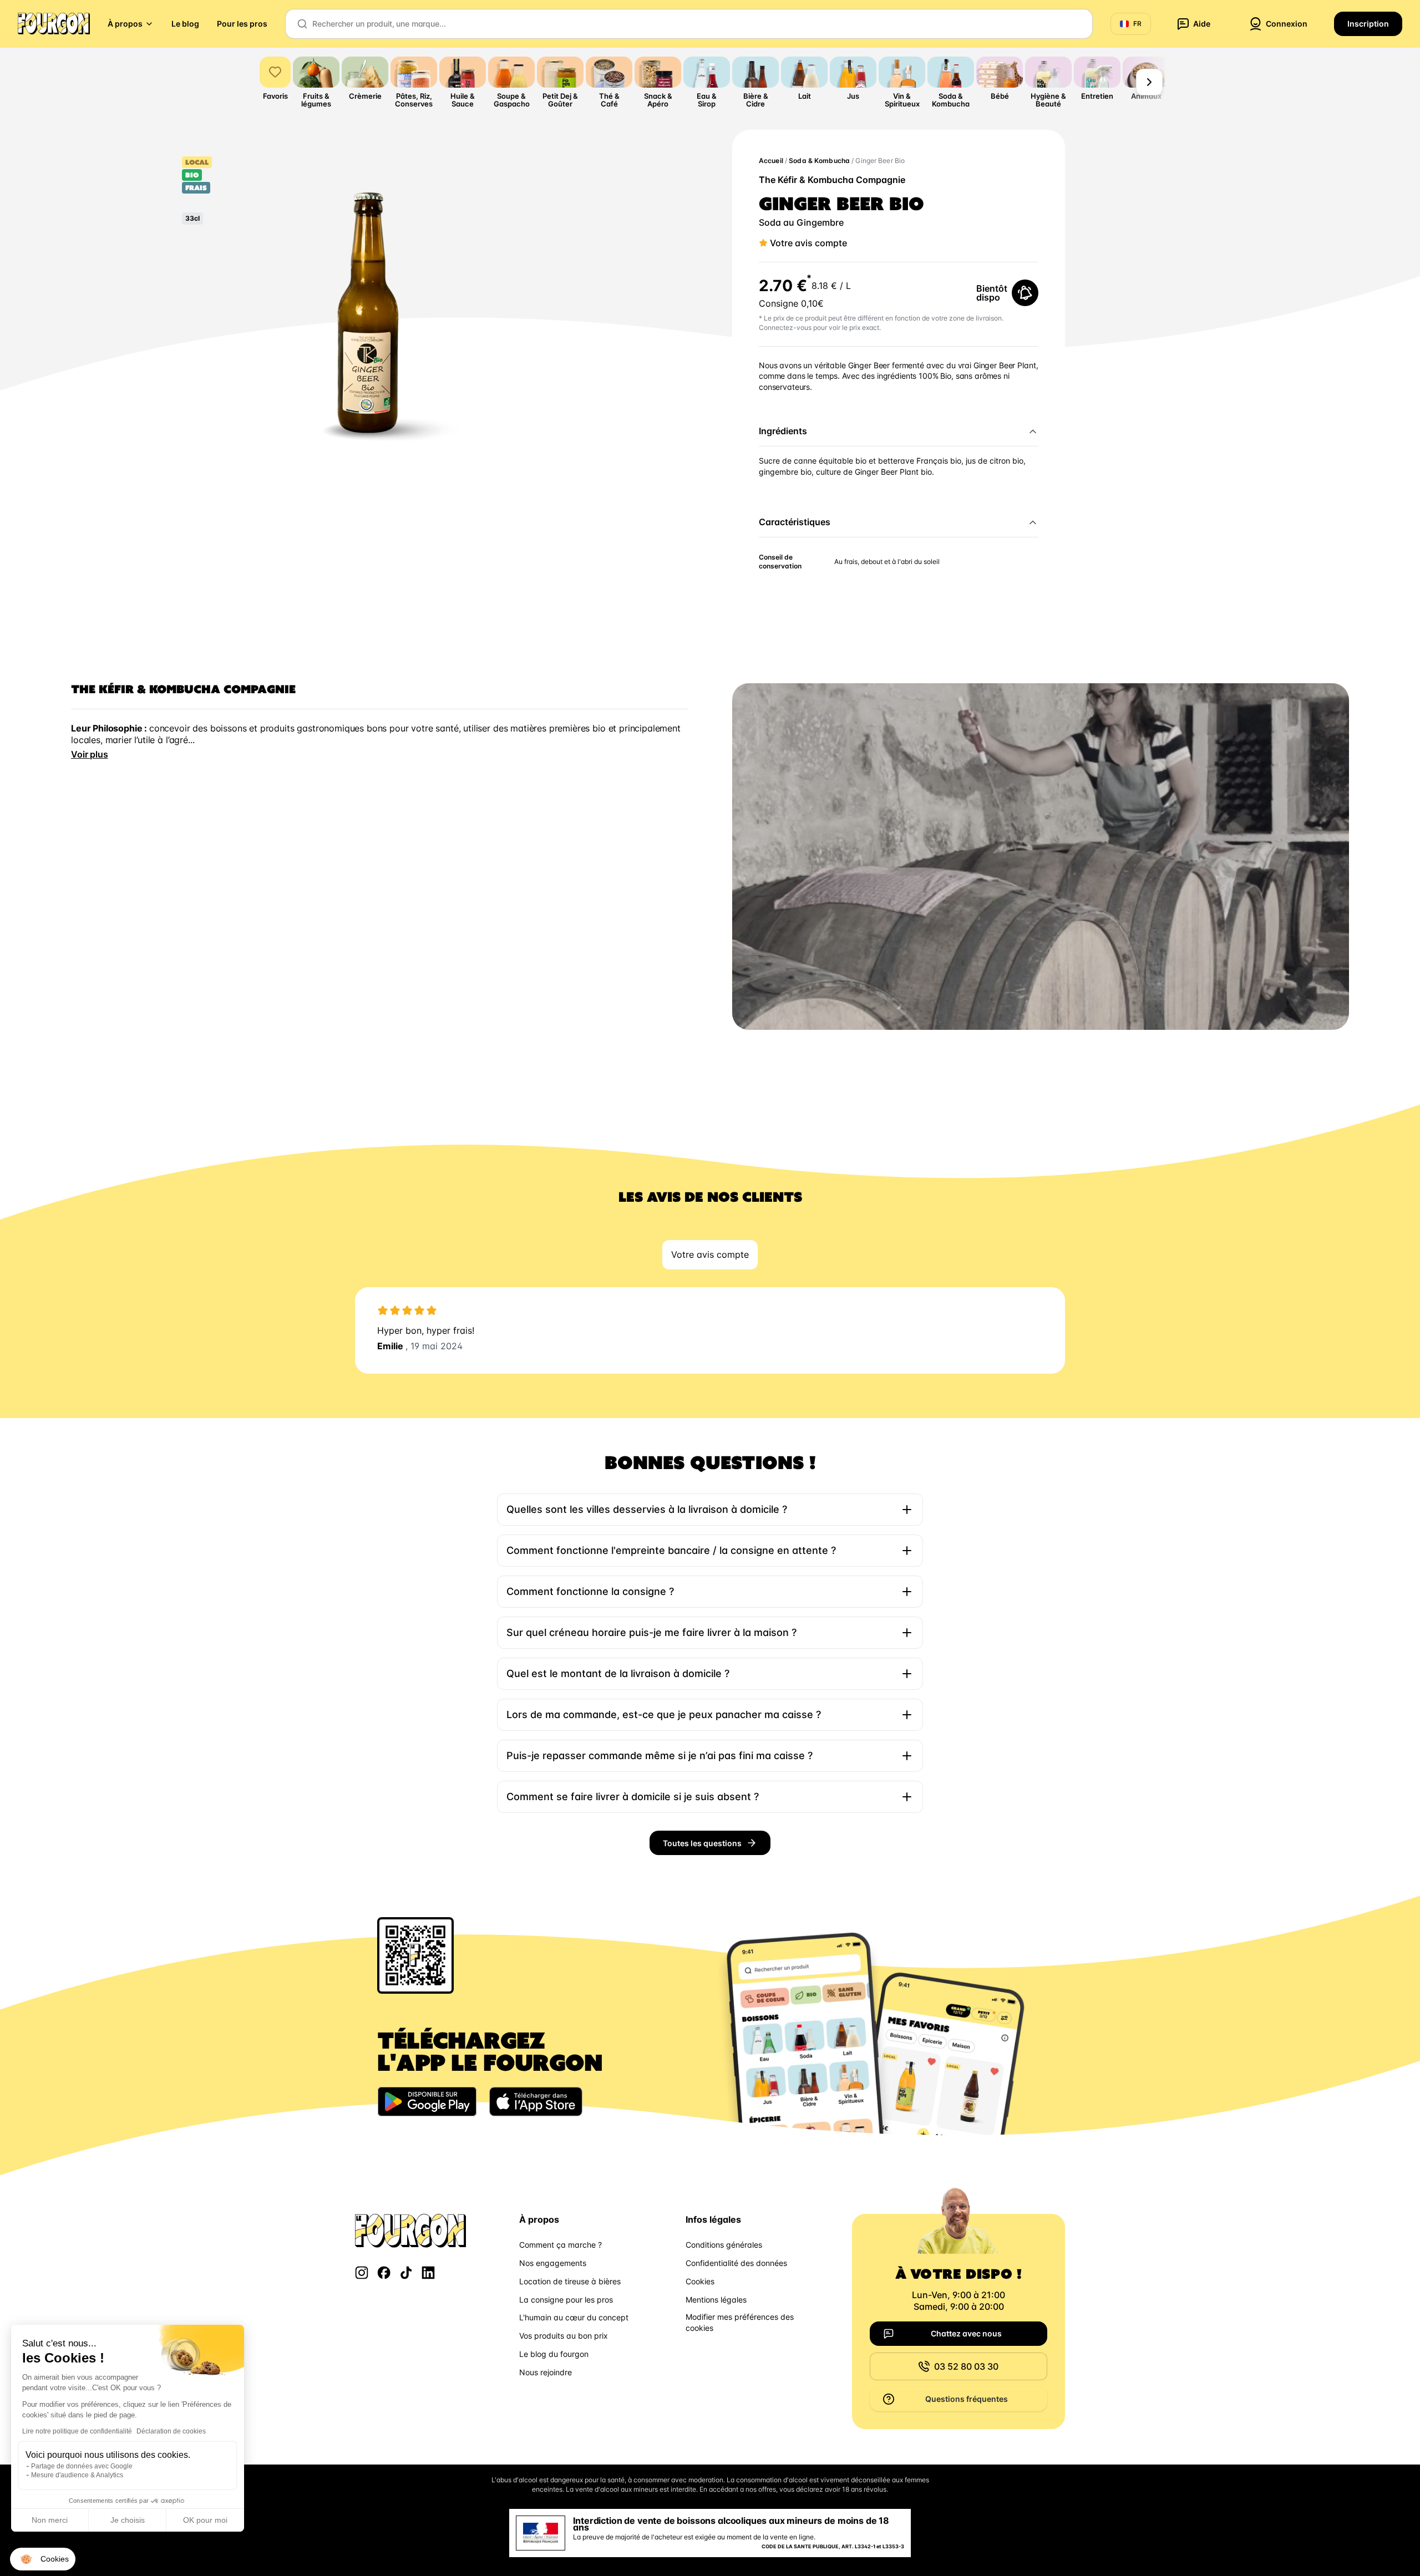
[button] (43, 2559)
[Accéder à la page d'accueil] (54, 24)
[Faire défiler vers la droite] (1149, 82)
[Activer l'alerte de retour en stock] (1025, 293)
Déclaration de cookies (171, 2431)
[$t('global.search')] (302, 24)
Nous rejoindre (546, 2372)
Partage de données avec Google (82, 2466)
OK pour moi (205, 2520)
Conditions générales (724, 2245)
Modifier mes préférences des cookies (740, 2322)
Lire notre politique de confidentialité (77, 2431)
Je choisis (128, 2520)
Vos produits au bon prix (564, 2336)
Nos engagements (553, 2263)
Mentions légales (716, 2300)
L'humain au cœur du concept (574, 2317)
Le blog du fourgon (554, 2354)
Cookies (700, 2281)
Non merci (50, 2520)
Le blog (185, 24)
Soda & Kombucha (819, 161)
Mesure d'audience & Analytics (77, 2475)
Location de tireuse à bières (570, 2281)
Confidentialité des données (736, 2263)
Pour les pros (242, 24)
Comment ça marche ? (561, 2245)
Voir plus (90, 754)
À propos (125, 24)
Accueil (771, 161)
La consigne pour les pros (566, 2300)
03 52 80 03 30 (966, 2366)
